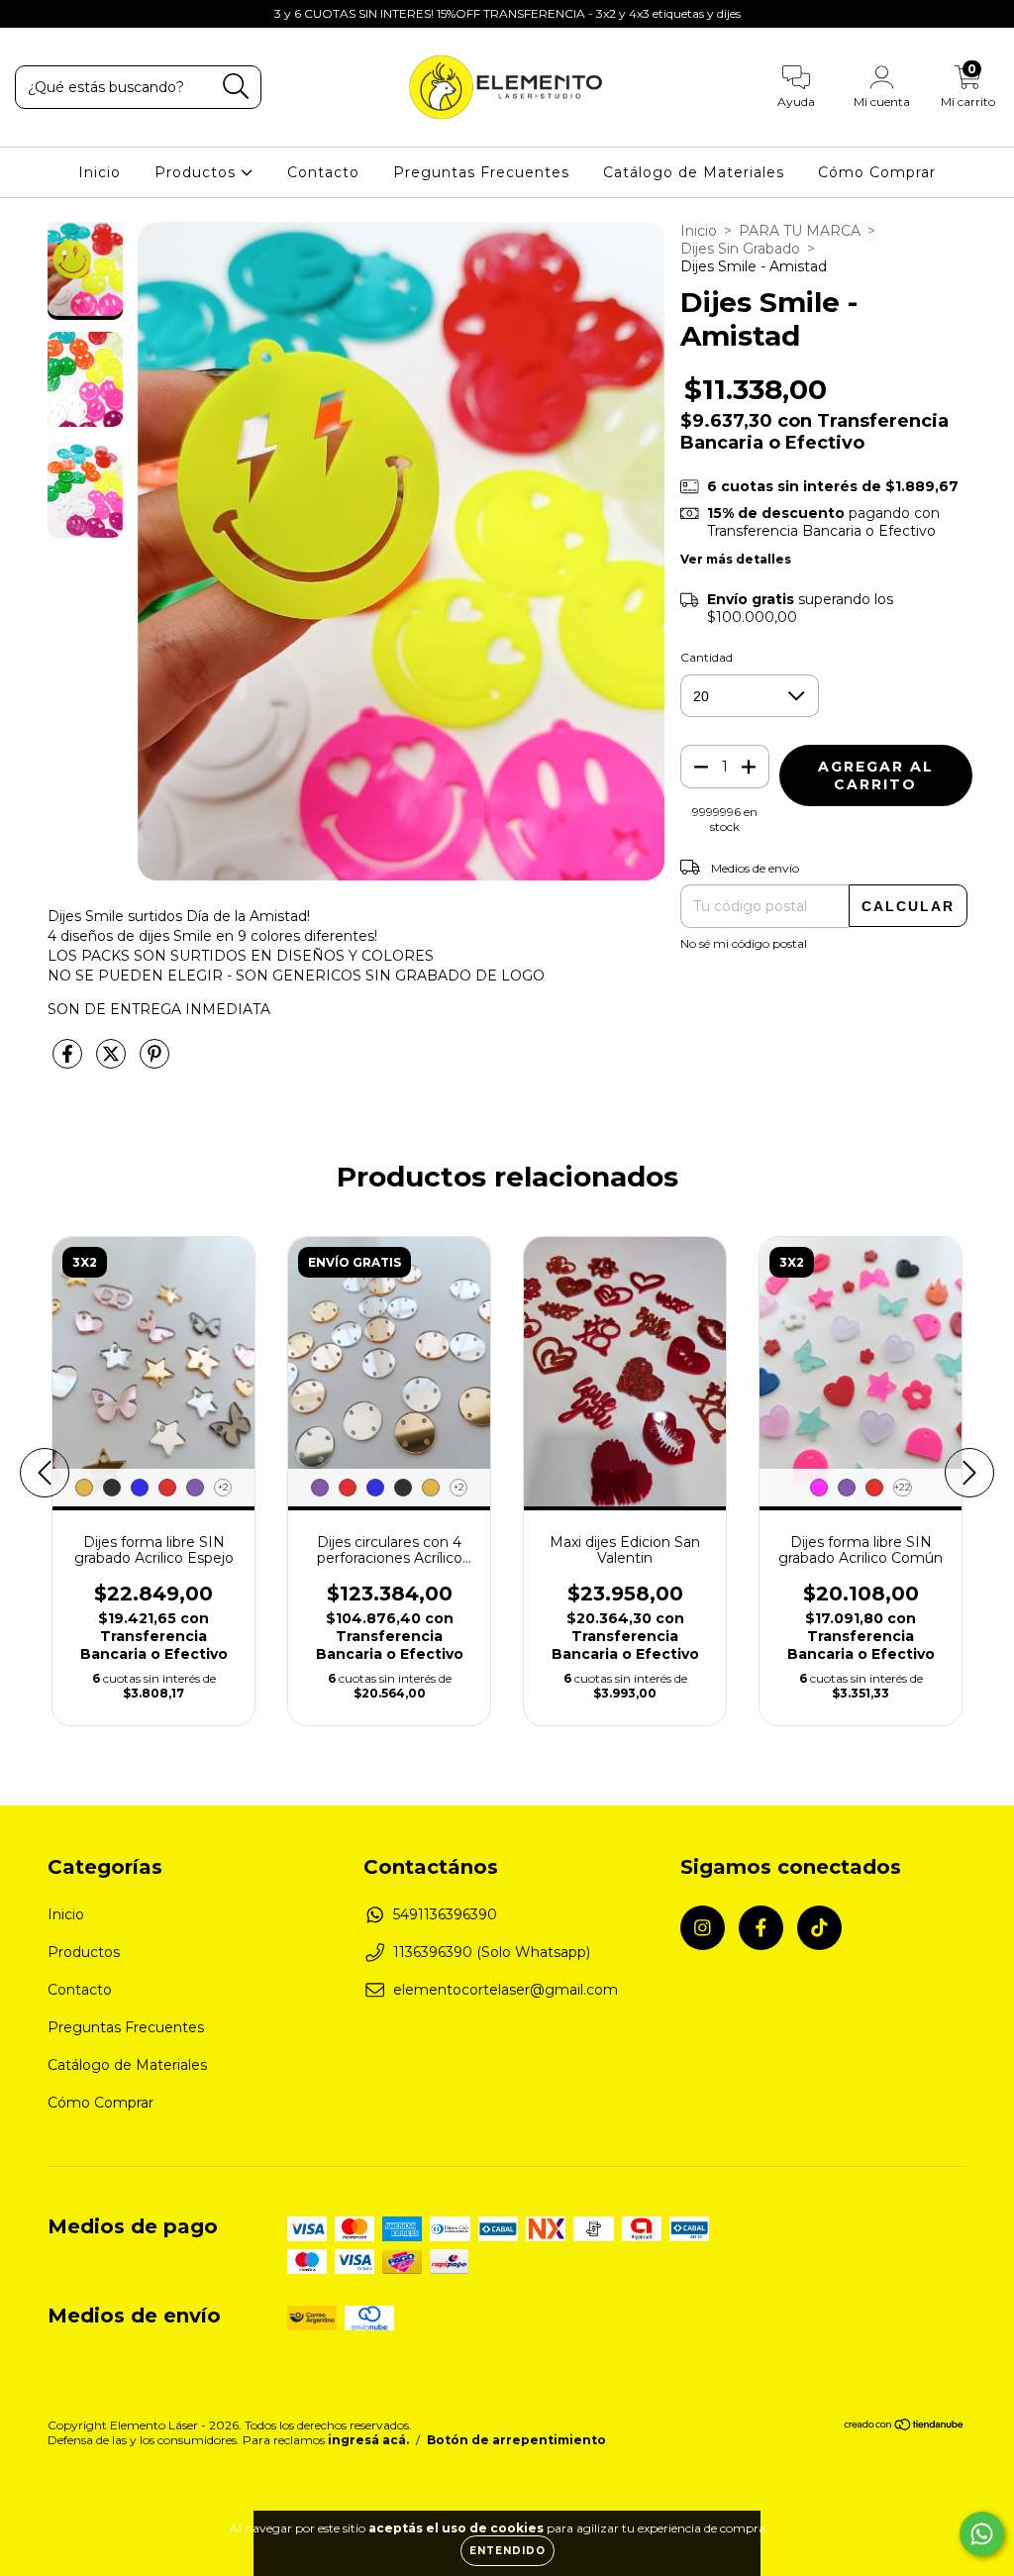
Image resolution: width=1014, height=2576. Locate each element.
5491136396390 (445, 1914)
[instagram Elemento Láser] (30, 14)
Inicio (100, 172)
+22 (903, 1487)
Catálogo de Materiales (694, 172)
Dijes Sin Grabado (740, 249)
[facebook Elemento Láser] (59, 14)
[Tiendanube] (905, 2426)
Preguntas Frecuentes (481, 172)
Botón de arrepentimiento (516, 2440)
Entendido (507, 2551)
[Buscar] (236, 87)
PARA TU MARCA (800, 231)
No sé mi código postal (744, 943)
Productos (198, 172)
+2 (223, 1487)
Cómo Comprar (877, 172)
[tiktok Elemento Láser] (88, 14)
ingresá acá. (368, 2440)
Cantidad (707, 657)
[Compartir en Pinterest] (154, 1062)
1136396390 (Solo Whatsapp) (492, 1952)
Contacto (323, 172)
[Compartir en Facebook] (69, 1062)
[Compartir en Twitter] (113, 1062)
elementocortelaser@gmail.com (506, 1990)
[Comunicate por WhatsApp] (982, 2534)
